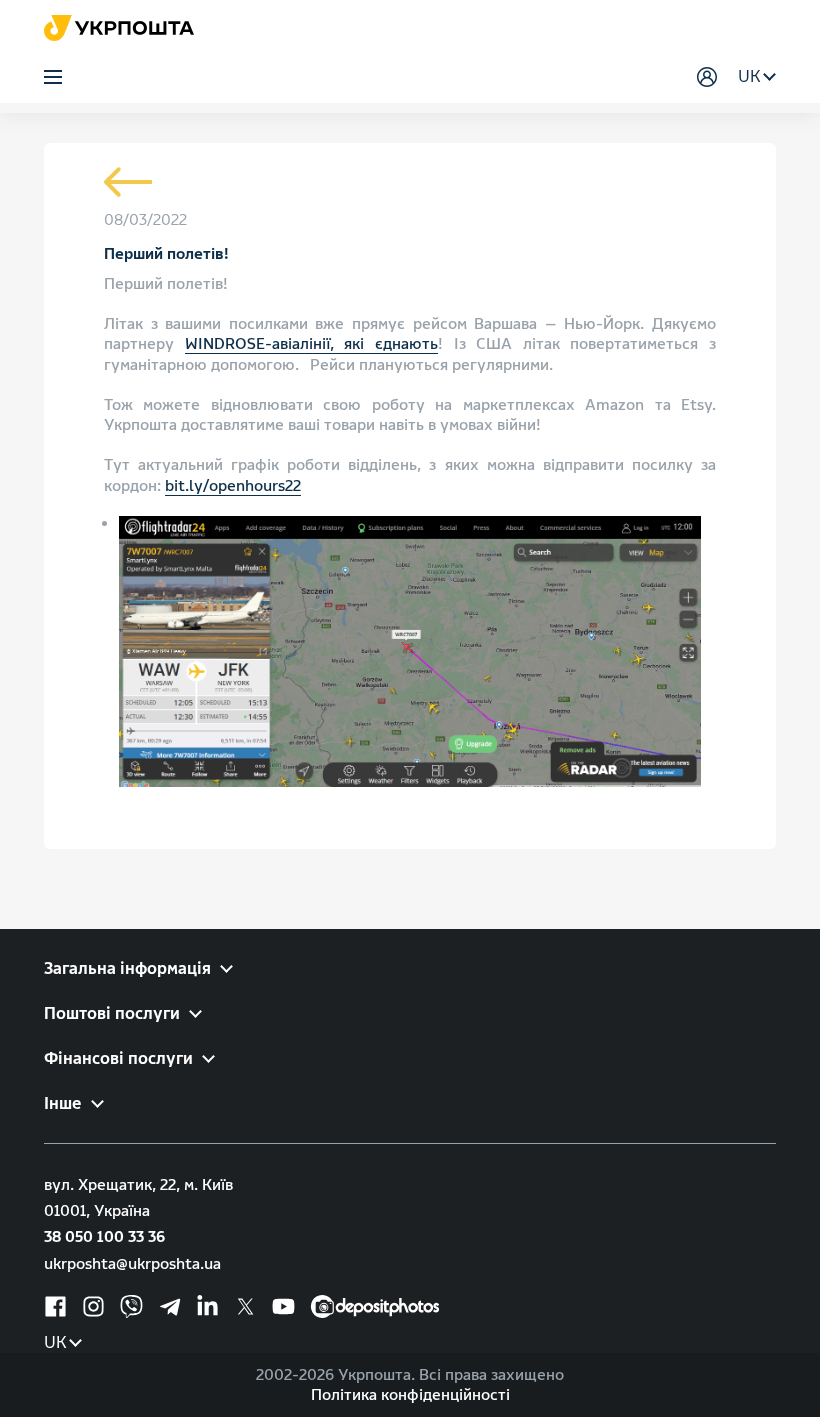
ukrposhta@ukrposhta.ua (132, 1264)
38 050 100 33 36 (104, 1237)
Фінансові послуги (118, 1058)
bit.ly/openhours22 (233, 486)
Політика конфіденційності (410, 1395)
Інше (63, 1103)
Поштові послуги (112, 1013)
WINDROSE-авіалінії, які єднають (311, 344)
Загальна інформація (127, 968)
